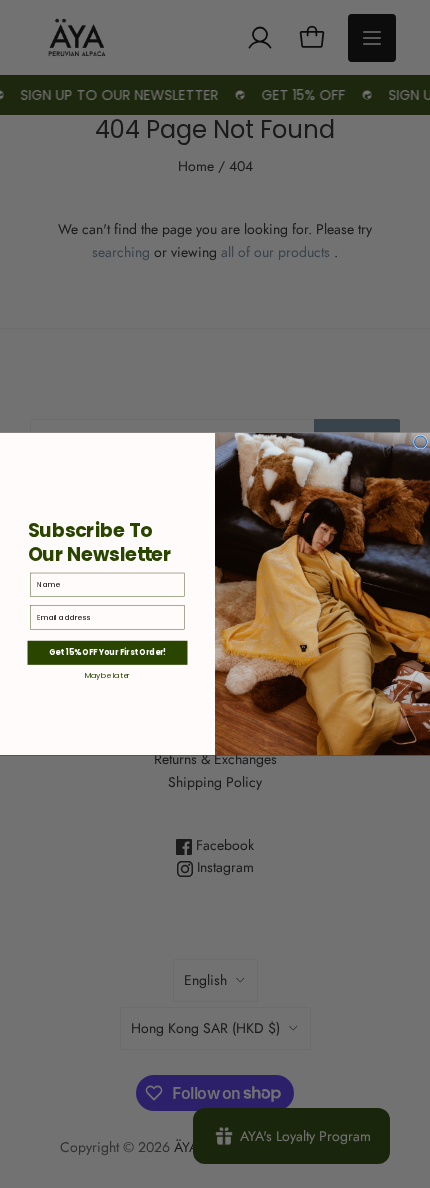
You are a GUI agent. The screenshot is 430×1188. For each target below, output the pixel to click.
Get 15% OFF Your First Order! (107, 652)
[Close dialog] (421, 442)
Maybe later (108, 675)
